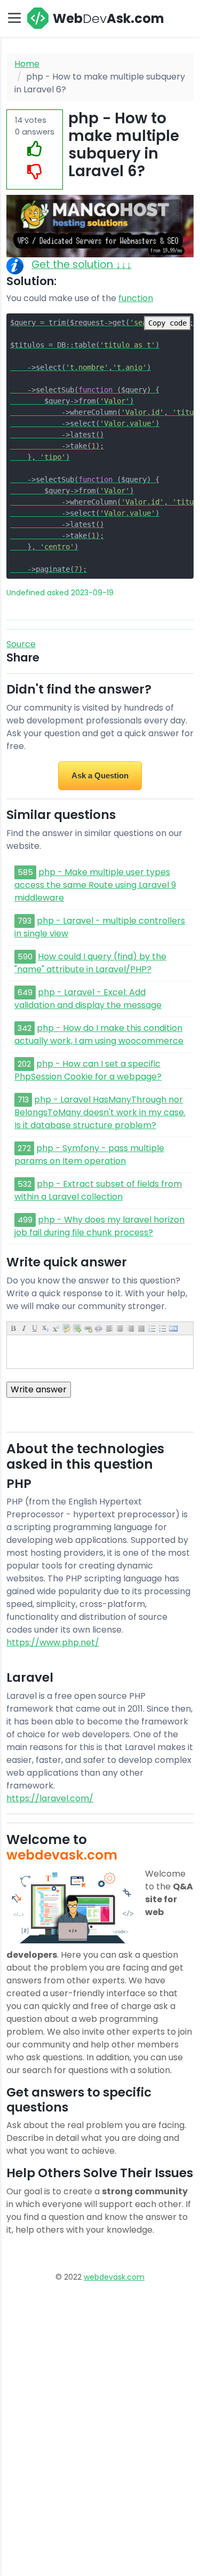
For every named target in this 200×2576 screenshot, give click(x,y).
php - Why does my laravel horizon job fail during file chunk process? (99, 1226)
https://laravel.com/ (50, 1798)
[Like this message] (35, 149)
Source (21, 644)
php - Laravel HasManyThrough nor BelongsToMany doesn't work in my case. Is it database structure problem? (100, 1112)
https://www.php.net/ (53, 1643)
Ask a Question (100, 775)
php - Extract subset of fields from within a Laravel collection (98, 1190)
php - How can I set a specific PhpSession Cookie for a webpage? (88, 1070)
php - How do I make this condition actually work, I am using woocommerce (99, 1034)
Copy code (167, 323)
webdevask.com (114, 2277)
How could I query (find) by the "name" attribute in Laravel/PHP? (90, 963)
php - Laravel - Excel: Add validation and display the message (88, 999)
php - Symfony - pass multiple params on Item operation (89, 1155)
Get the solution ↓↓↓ (82, 265)
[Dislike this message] (35, 172)
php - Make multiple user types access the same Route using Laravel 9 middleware (95, 885)
